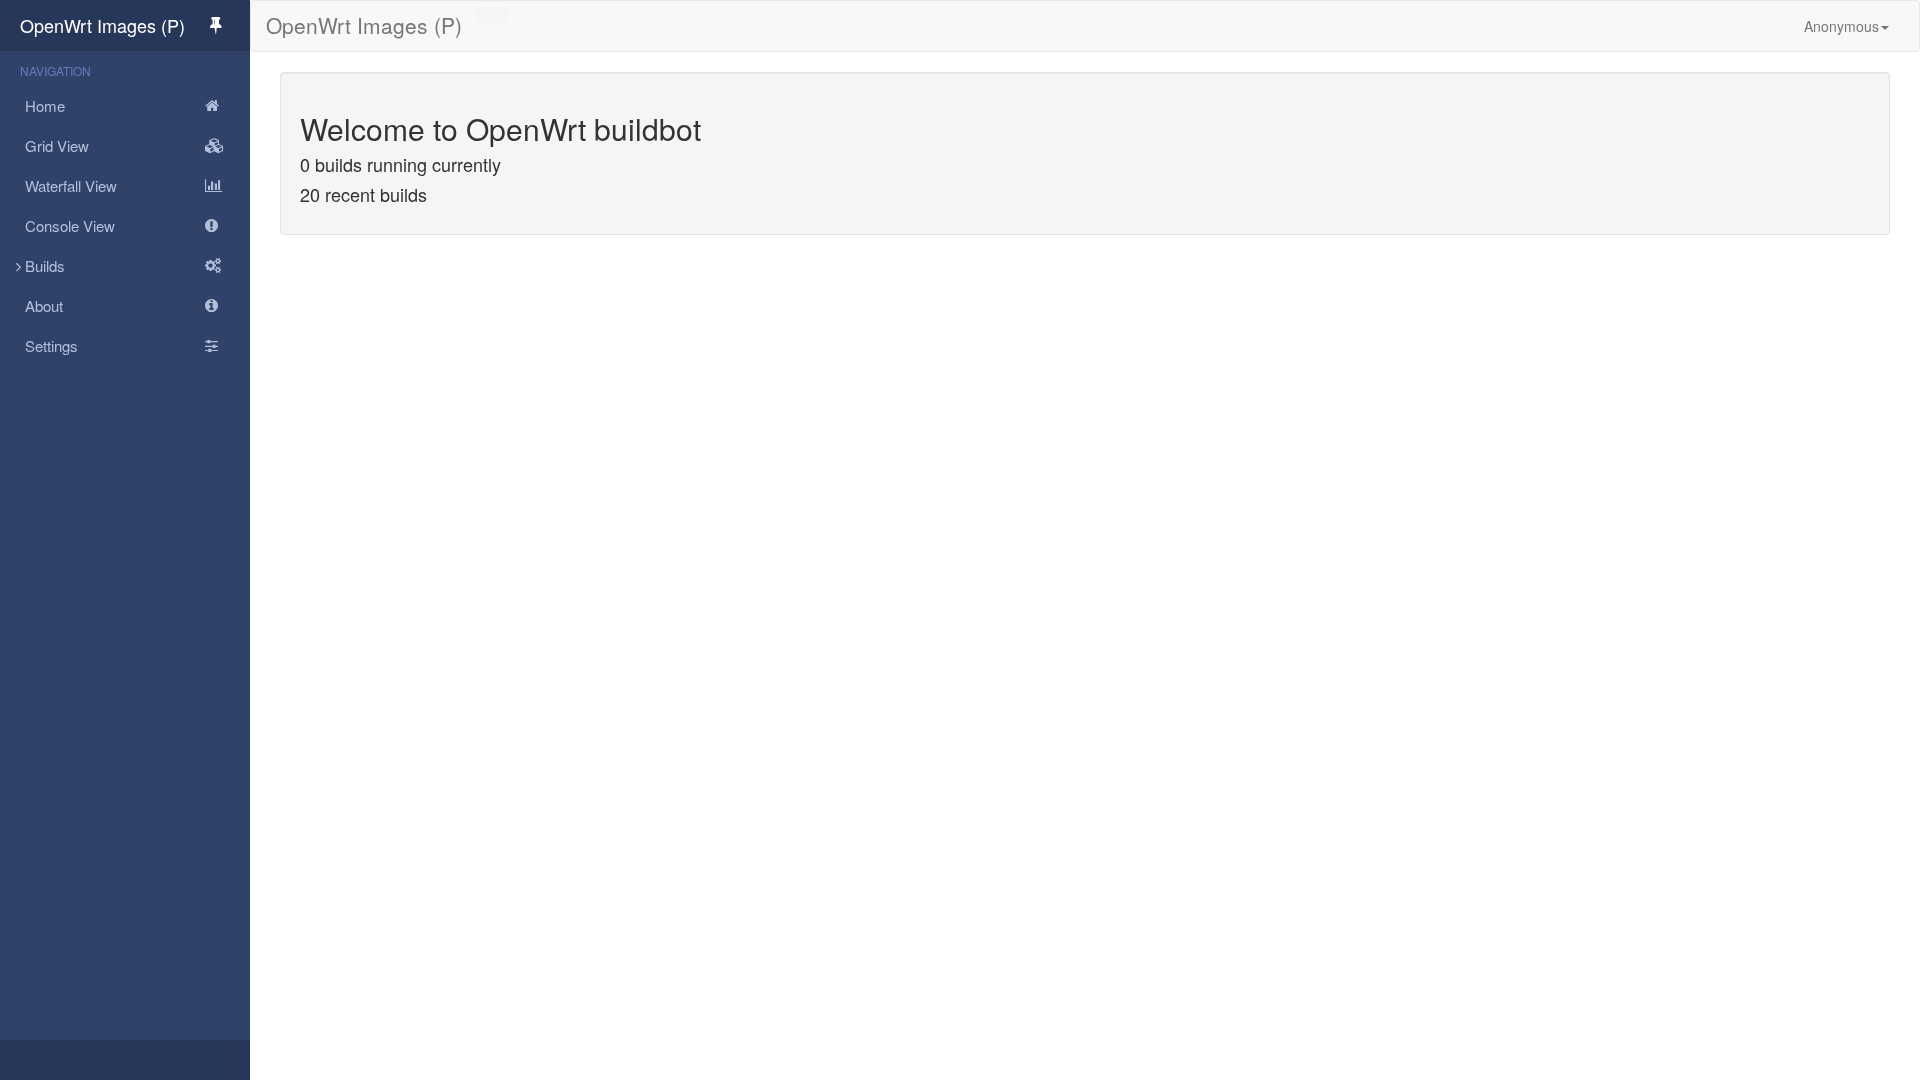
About (44, 305)
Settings (51, 345)
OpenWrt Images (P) (102, 25)
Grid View (57, 145)
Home (45, 105)
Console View (70, 225)
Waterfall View (71, 185)
